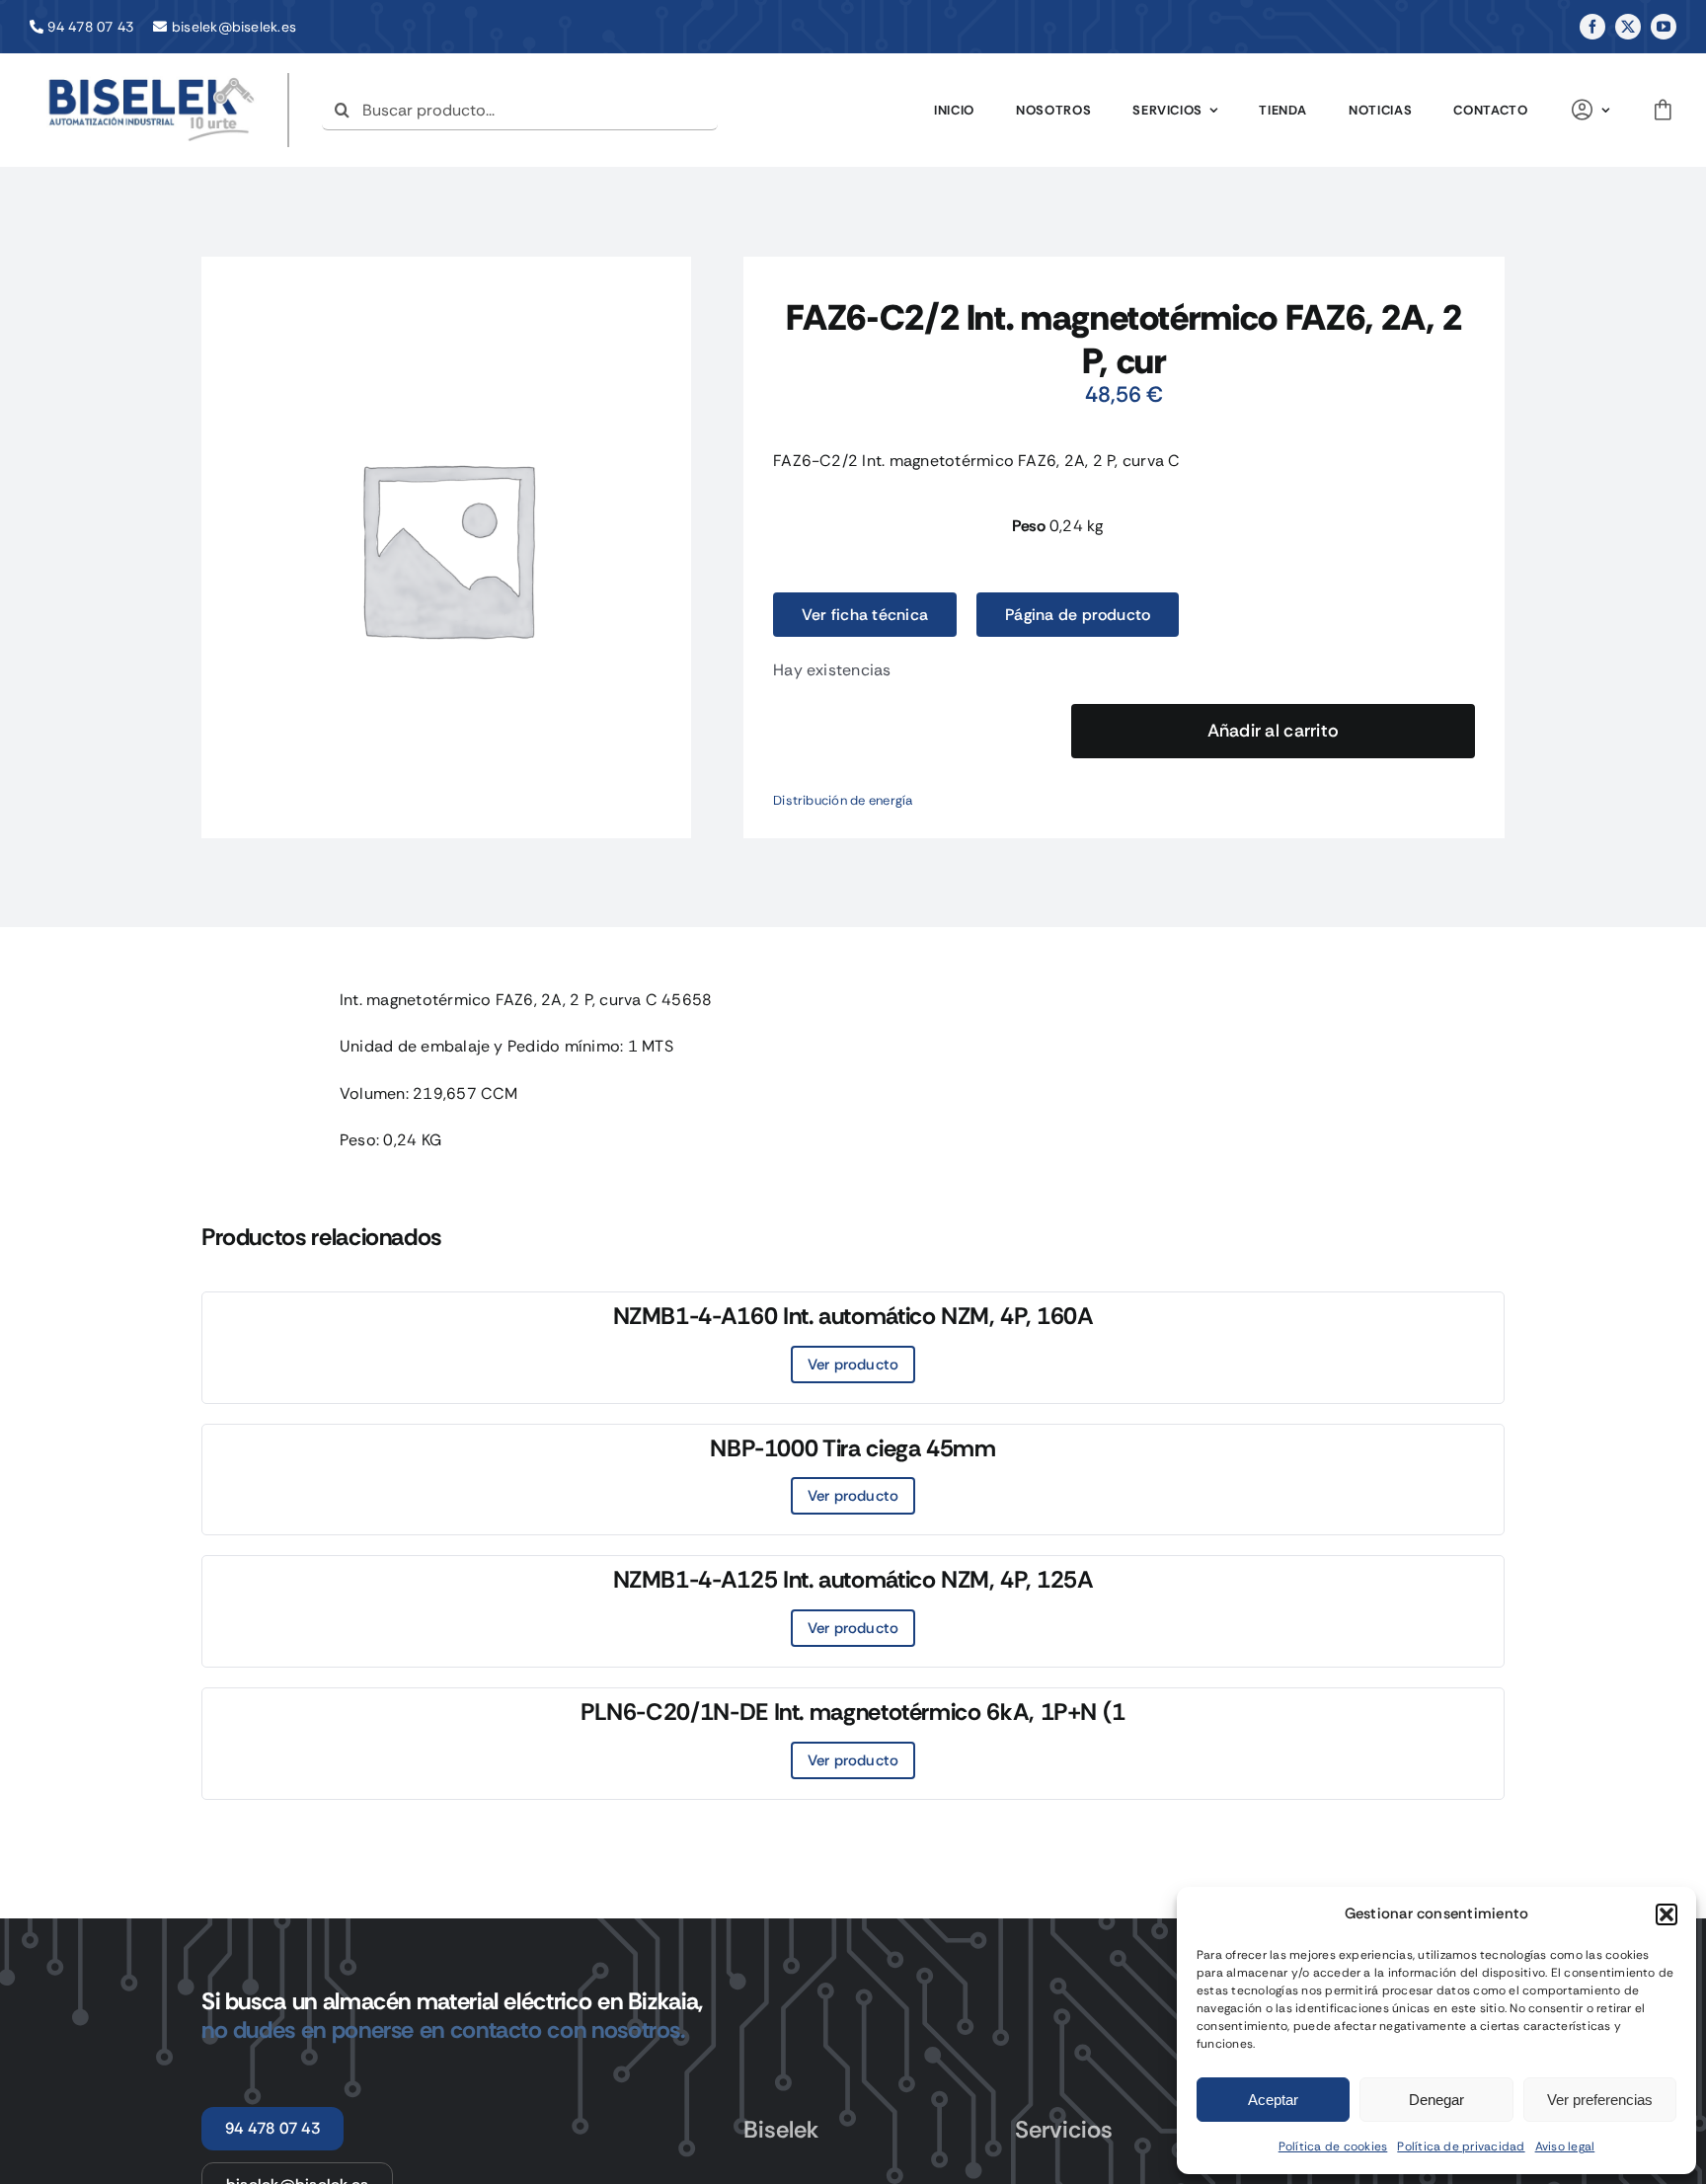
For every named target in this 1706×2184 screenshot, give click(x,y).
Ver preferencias (1600, 2100)
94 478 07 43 (90, 27)
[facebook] (1592, 27)
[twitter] (1628, 27)
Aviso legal (1565, 2146)
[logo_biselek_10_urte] (152, 80)
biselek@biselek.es (234, 27)
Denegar (1436, 2100)
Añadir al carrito (1274, 731)
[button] (1667, 1914)
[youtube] (1664, 27)
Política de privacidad (1461, 2146)
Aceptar (1273, 2100)
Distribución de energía (843, 800)
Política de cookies (1333, 2146)
